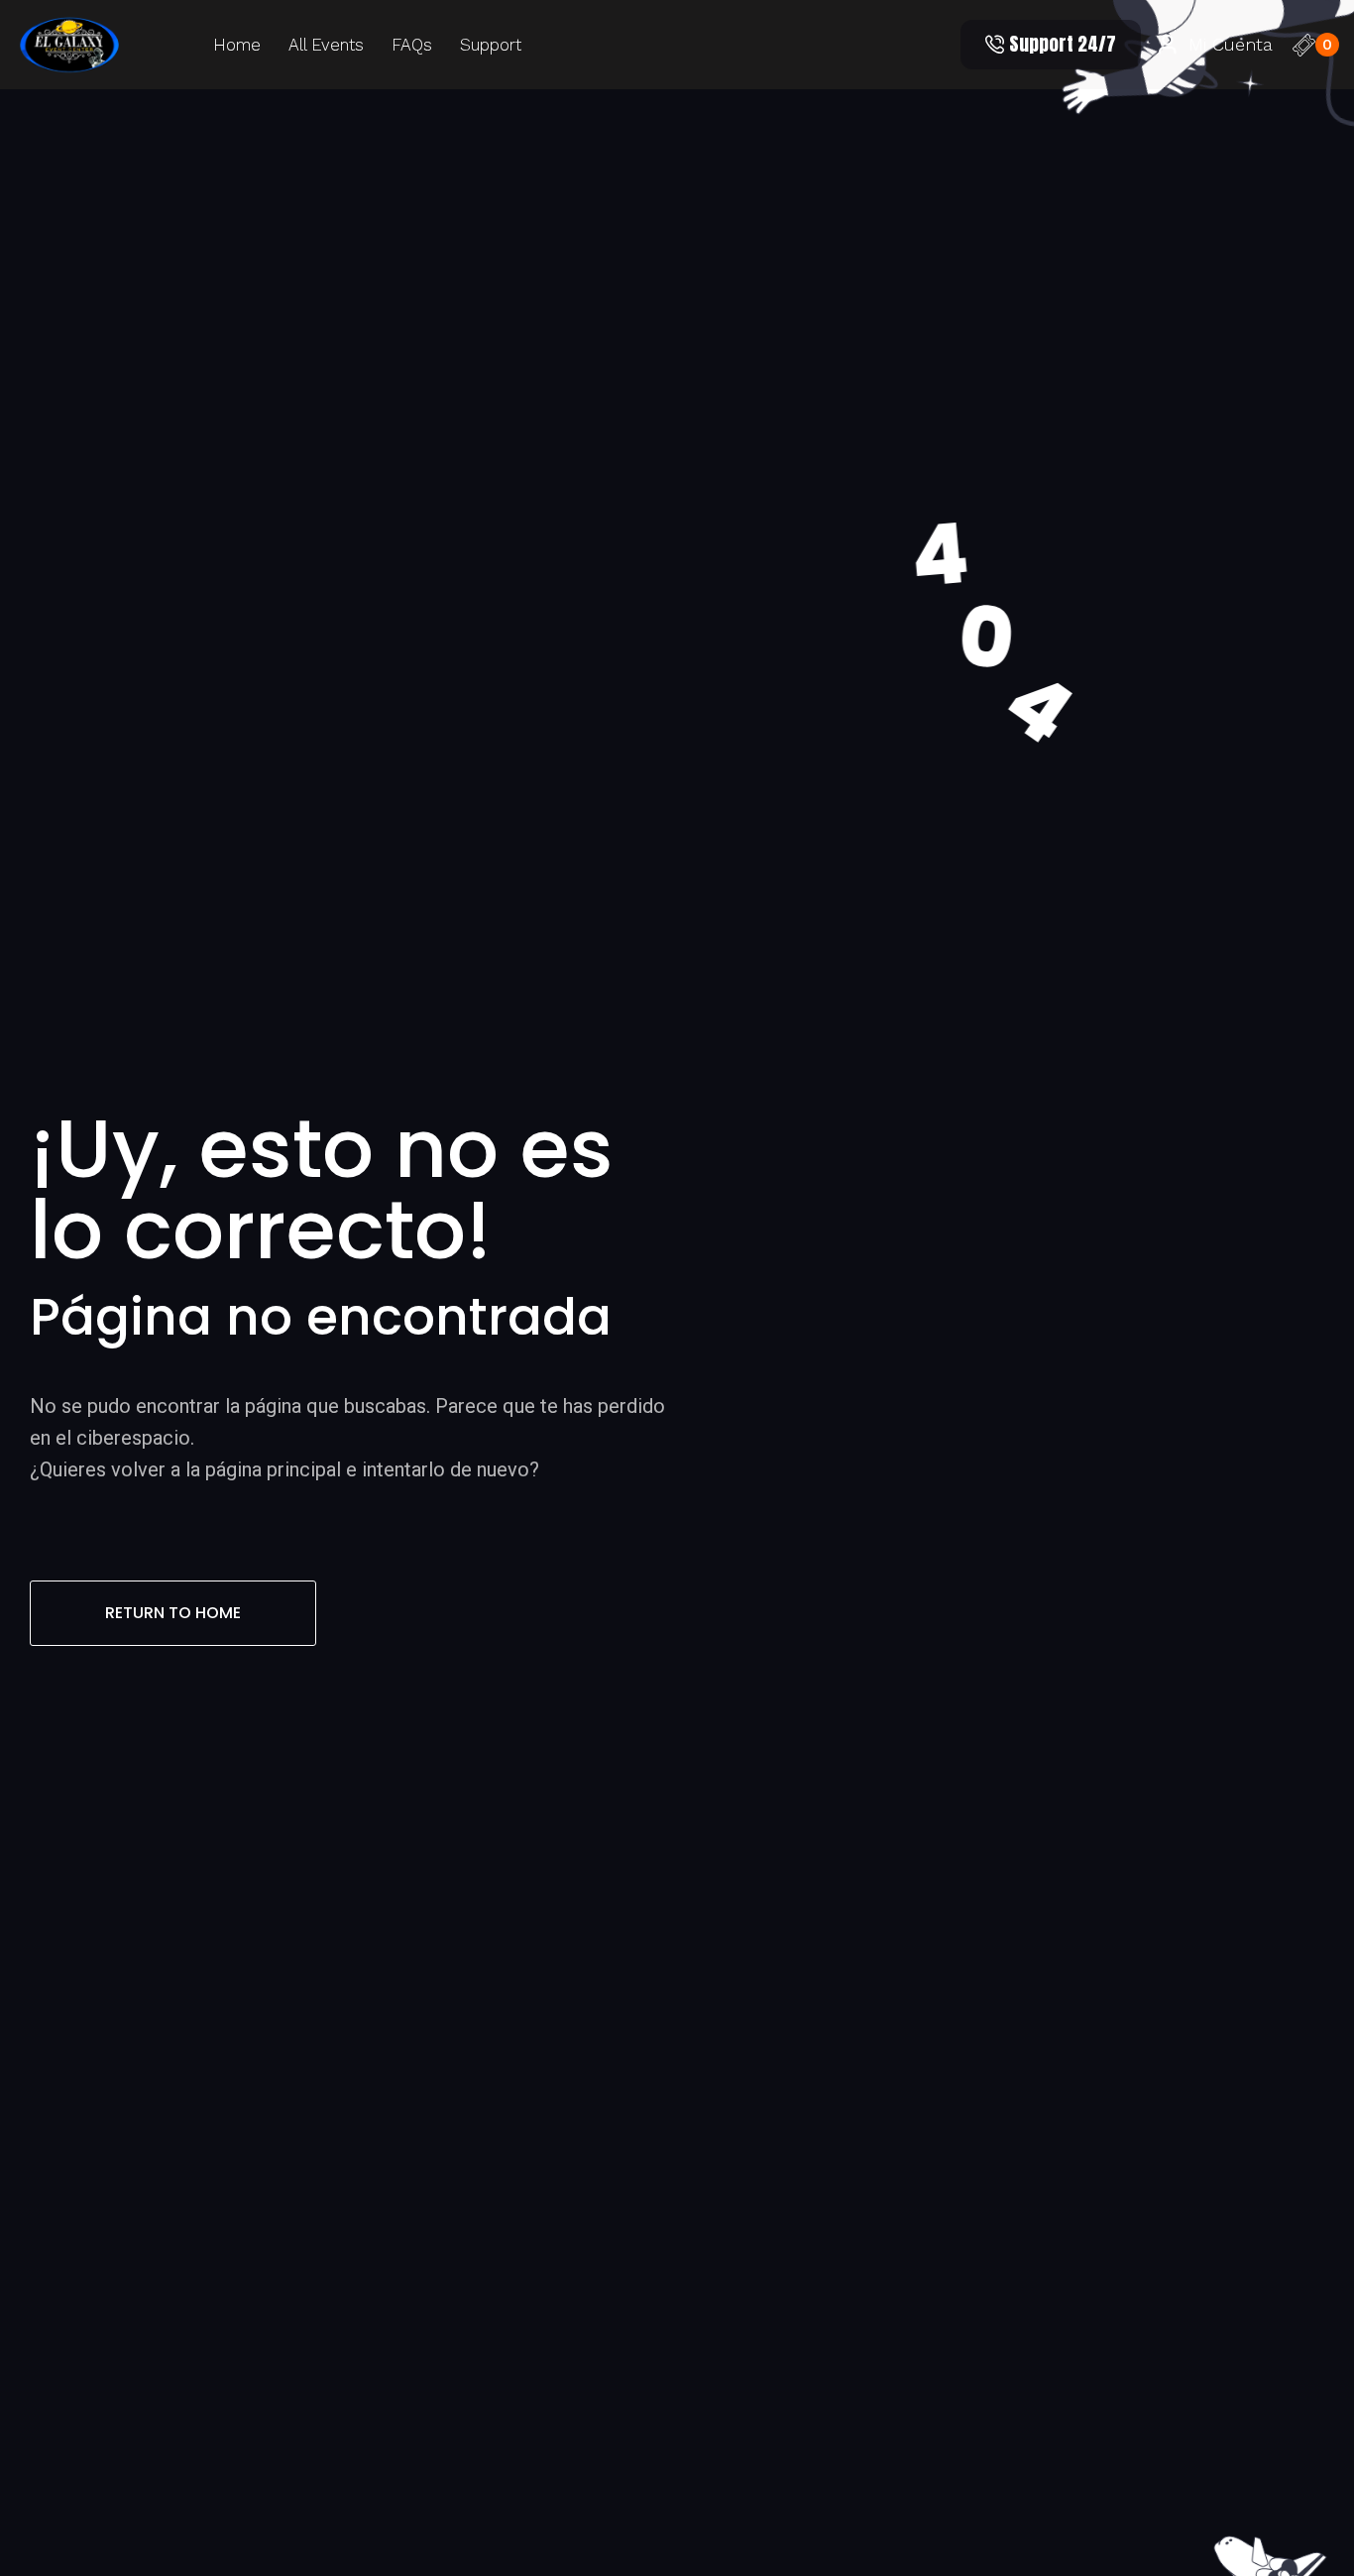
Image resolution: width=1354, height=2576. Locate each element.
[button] (1051, 45)
